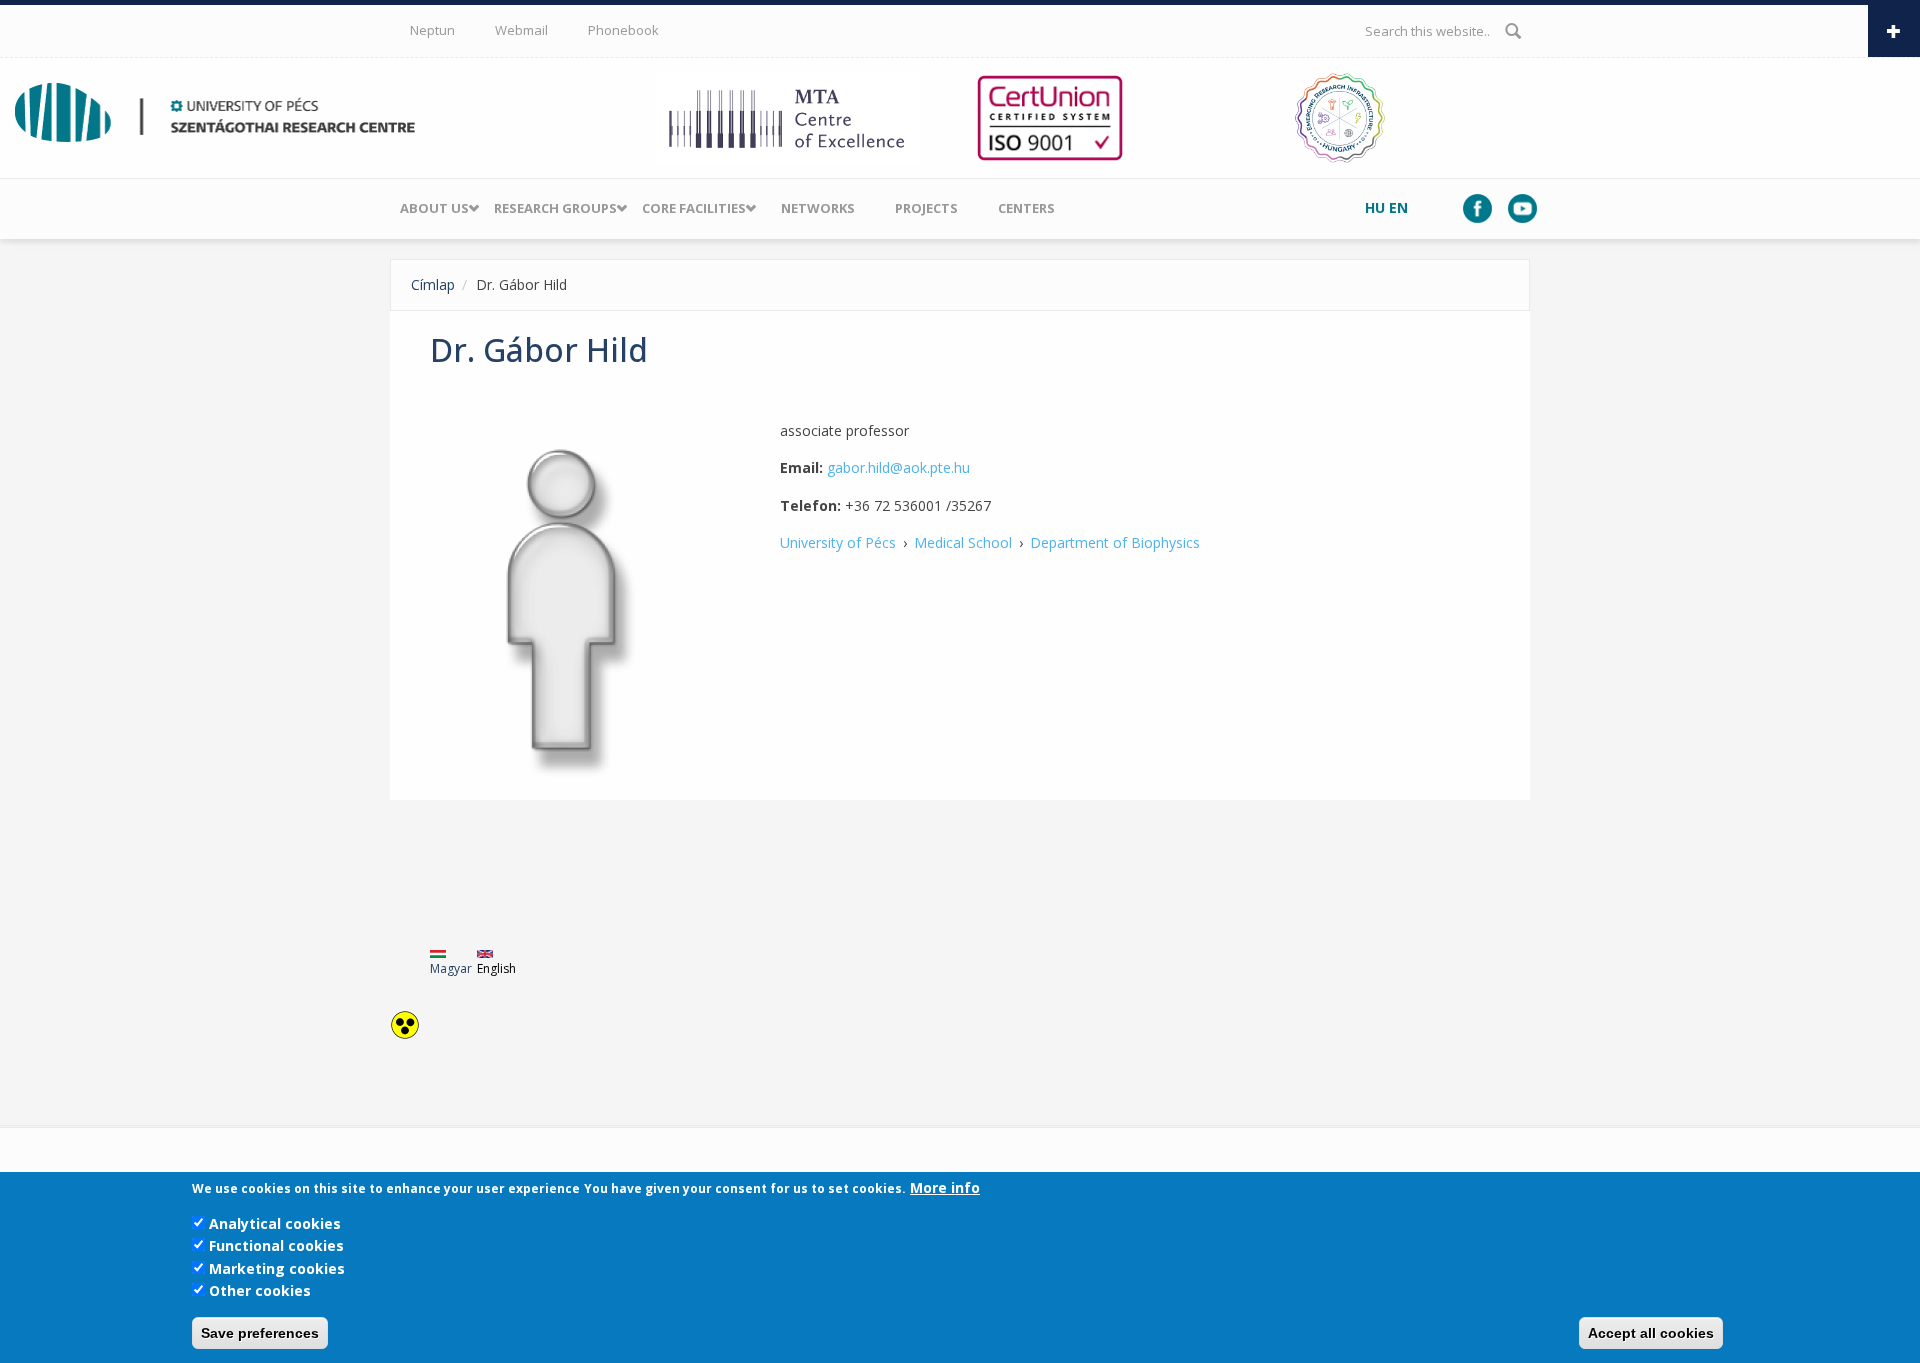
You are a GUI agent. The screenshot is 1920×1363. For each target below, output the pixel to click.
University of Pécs (838, 542)
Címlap (433, 284)
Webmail (521, 30)
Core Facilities (694, 208)
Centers (1026, 208)
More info (945, 1187)
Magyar (451, 968)
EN (1398, 207)
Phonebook (623, 30)
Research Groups (555, 208)
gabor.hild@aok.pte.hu (898, 467)
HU (1375, 207)
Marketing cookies (277, 1268)
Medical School (963, 542)
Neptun (432, 30)
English (496, 968)
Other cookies (260, 1290)
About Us (434, 208)
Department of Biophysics (1115, 542)
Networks (818, 208)
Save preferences (260, 1333)
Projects (926, 208)
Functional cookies (276, 1245)
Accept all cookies (1651, 1333)
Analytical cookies (275, 1223)
